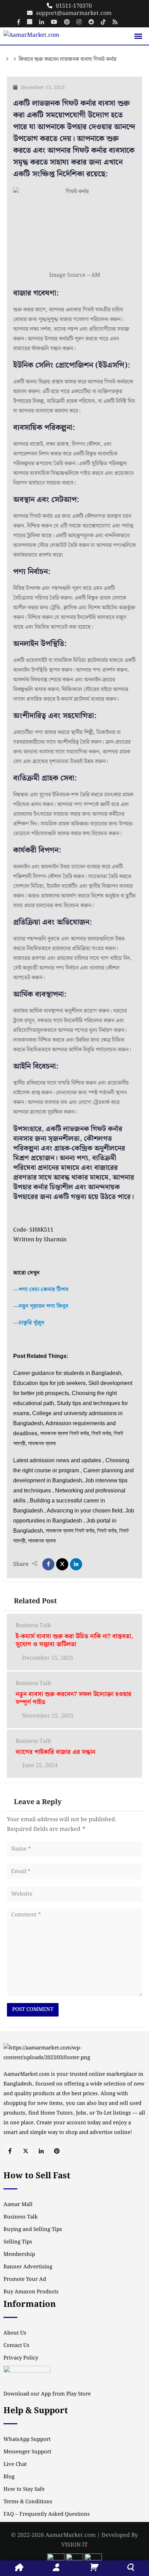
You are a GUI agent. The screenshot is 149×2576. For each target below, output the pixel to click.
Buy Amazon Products (31, 2292)
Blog (9, 2477)
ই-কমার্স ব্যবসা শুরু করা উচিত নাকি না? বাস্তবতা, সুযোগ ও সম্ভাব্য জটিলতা (74, 1640)
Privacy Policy (21, 2358)
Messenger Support (27, 2452)
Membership (19, 2255)
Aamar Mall (18, 2205)
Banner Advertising (28, 2267)
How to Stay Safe (24, 2489)
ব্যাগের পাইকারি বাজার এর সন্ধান (55, 1752)
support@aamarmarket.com (74, 13)
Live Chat (15, 2464)
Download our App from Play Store (47, 2394)
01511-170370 (74, 6)
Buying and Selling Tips (33, 2230)
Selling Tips (18, 2242)
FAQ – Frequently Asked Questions (47, 2514)
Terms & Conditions (28, 2502)
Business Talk (33, 1626)
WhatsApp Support (27, 2440)
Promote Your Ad (25, 2279)
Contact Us (16, 2346)
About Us (15, 2333)
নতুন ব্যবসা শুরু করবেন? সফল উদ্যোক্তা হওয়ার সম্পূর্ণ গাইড (73, 1698)
